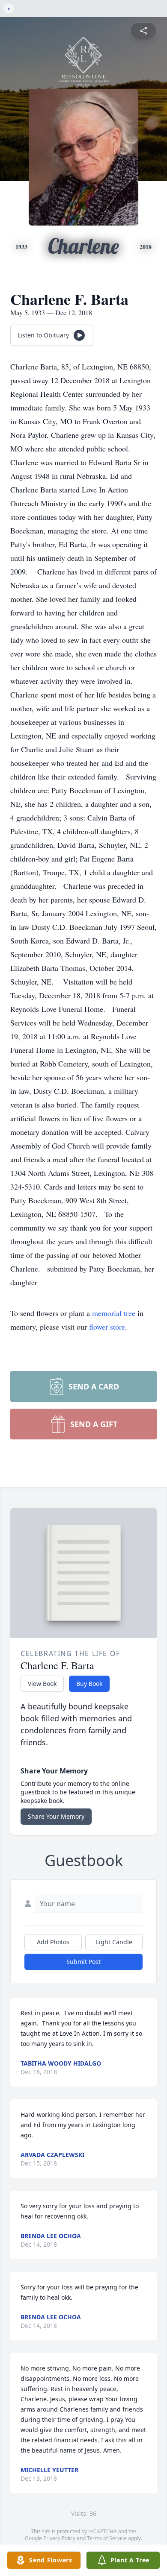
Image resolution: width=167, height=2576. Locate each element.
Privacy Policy (59, 2538)
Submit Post (83, 1962)
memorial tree (114, 1313)
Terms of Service (107, 2538)
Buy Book (89, 1684)
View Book (42, 1684)
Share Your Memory (56, 1816)
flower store (107, 1327)
